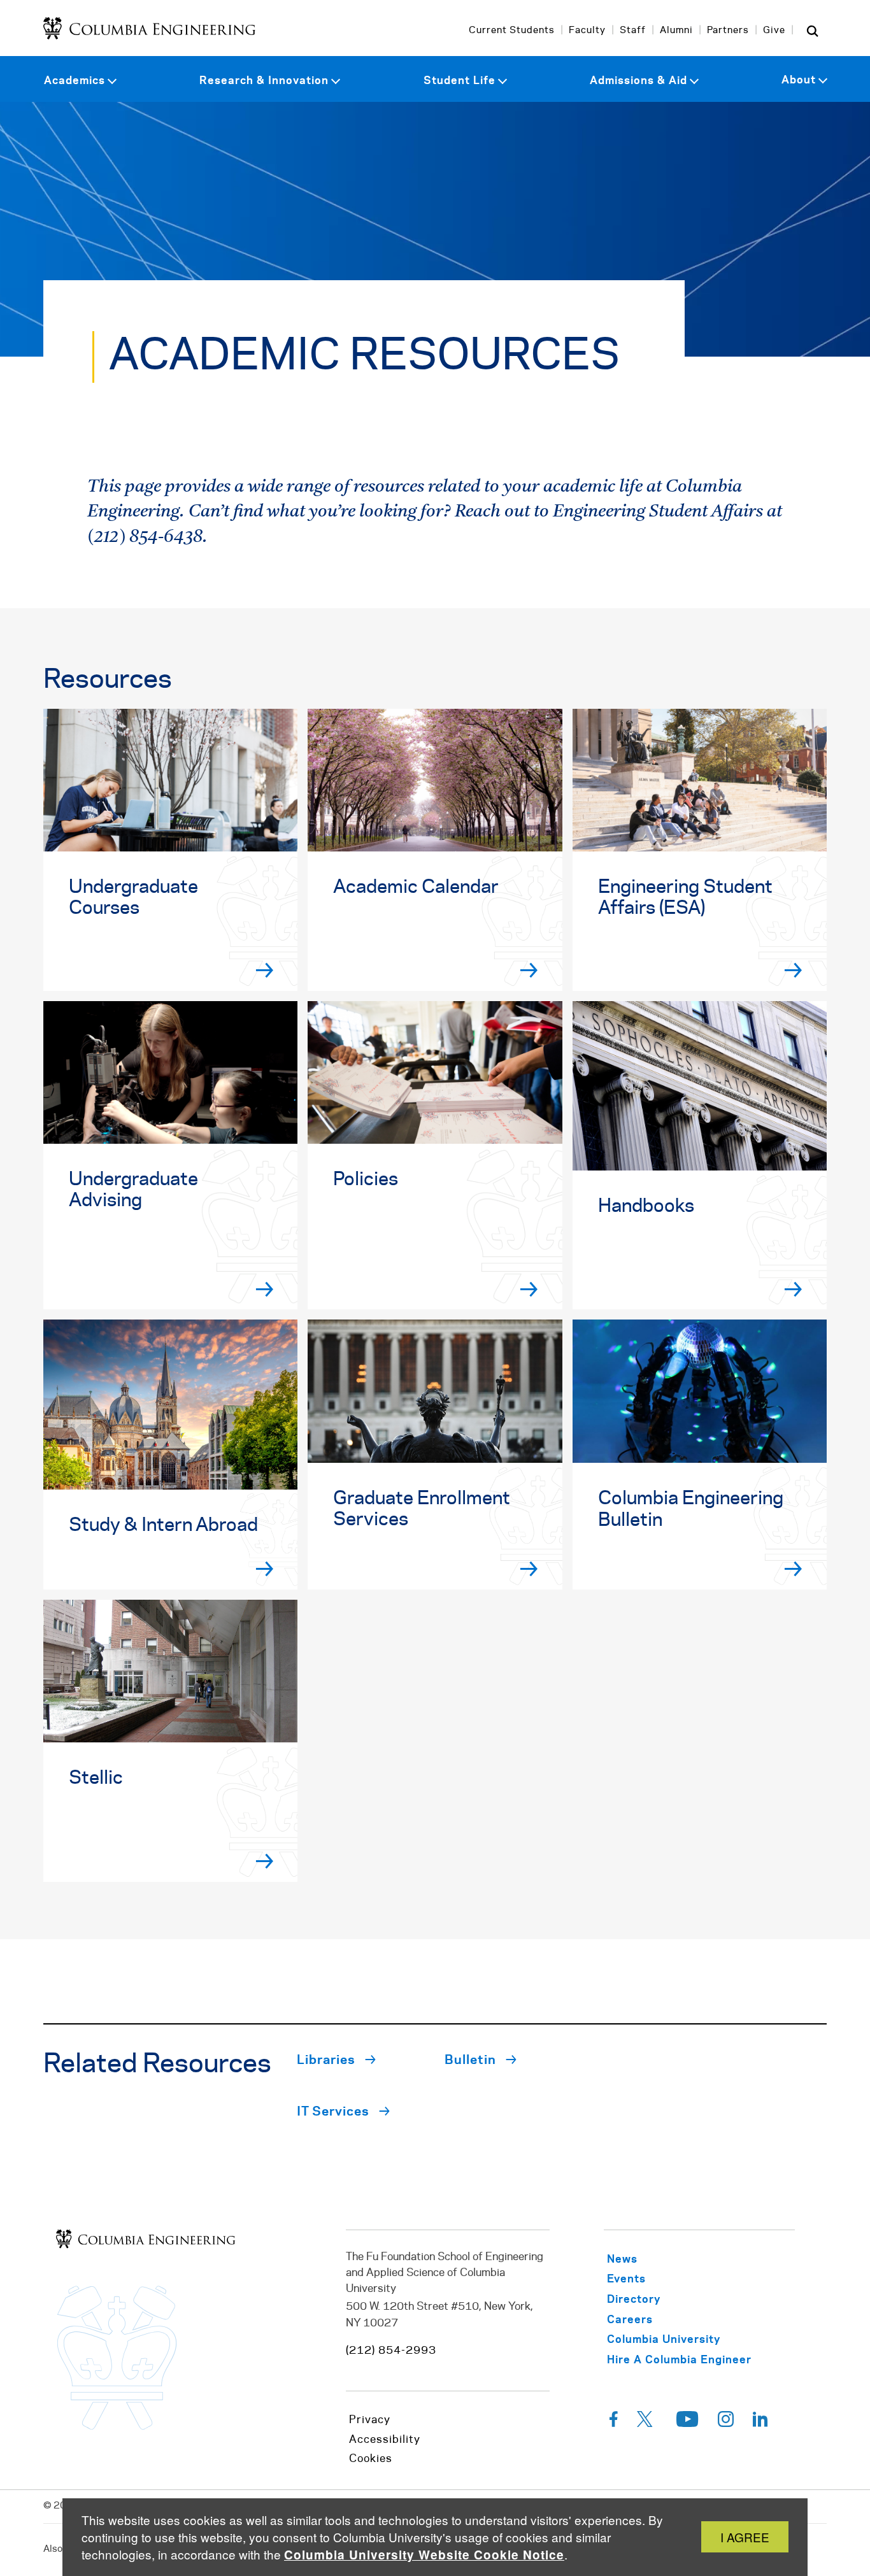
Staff (633, 31)
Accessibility (385, 2440)
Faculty (587, 31)
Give (774, 31)
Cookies (371, 2459)
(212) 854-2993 (391, 2351)
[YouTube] (688, 2423)
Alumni (676, 31)
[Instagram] (726, 2423)
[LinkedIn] (760, 2423)
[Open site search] (813, 31)
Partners (728, 31)
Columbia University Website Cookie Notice (424, 2555)
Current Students (512, 31)
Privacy (370, 2420)
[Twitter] (647, 2423)
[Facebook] (614, 2423)
